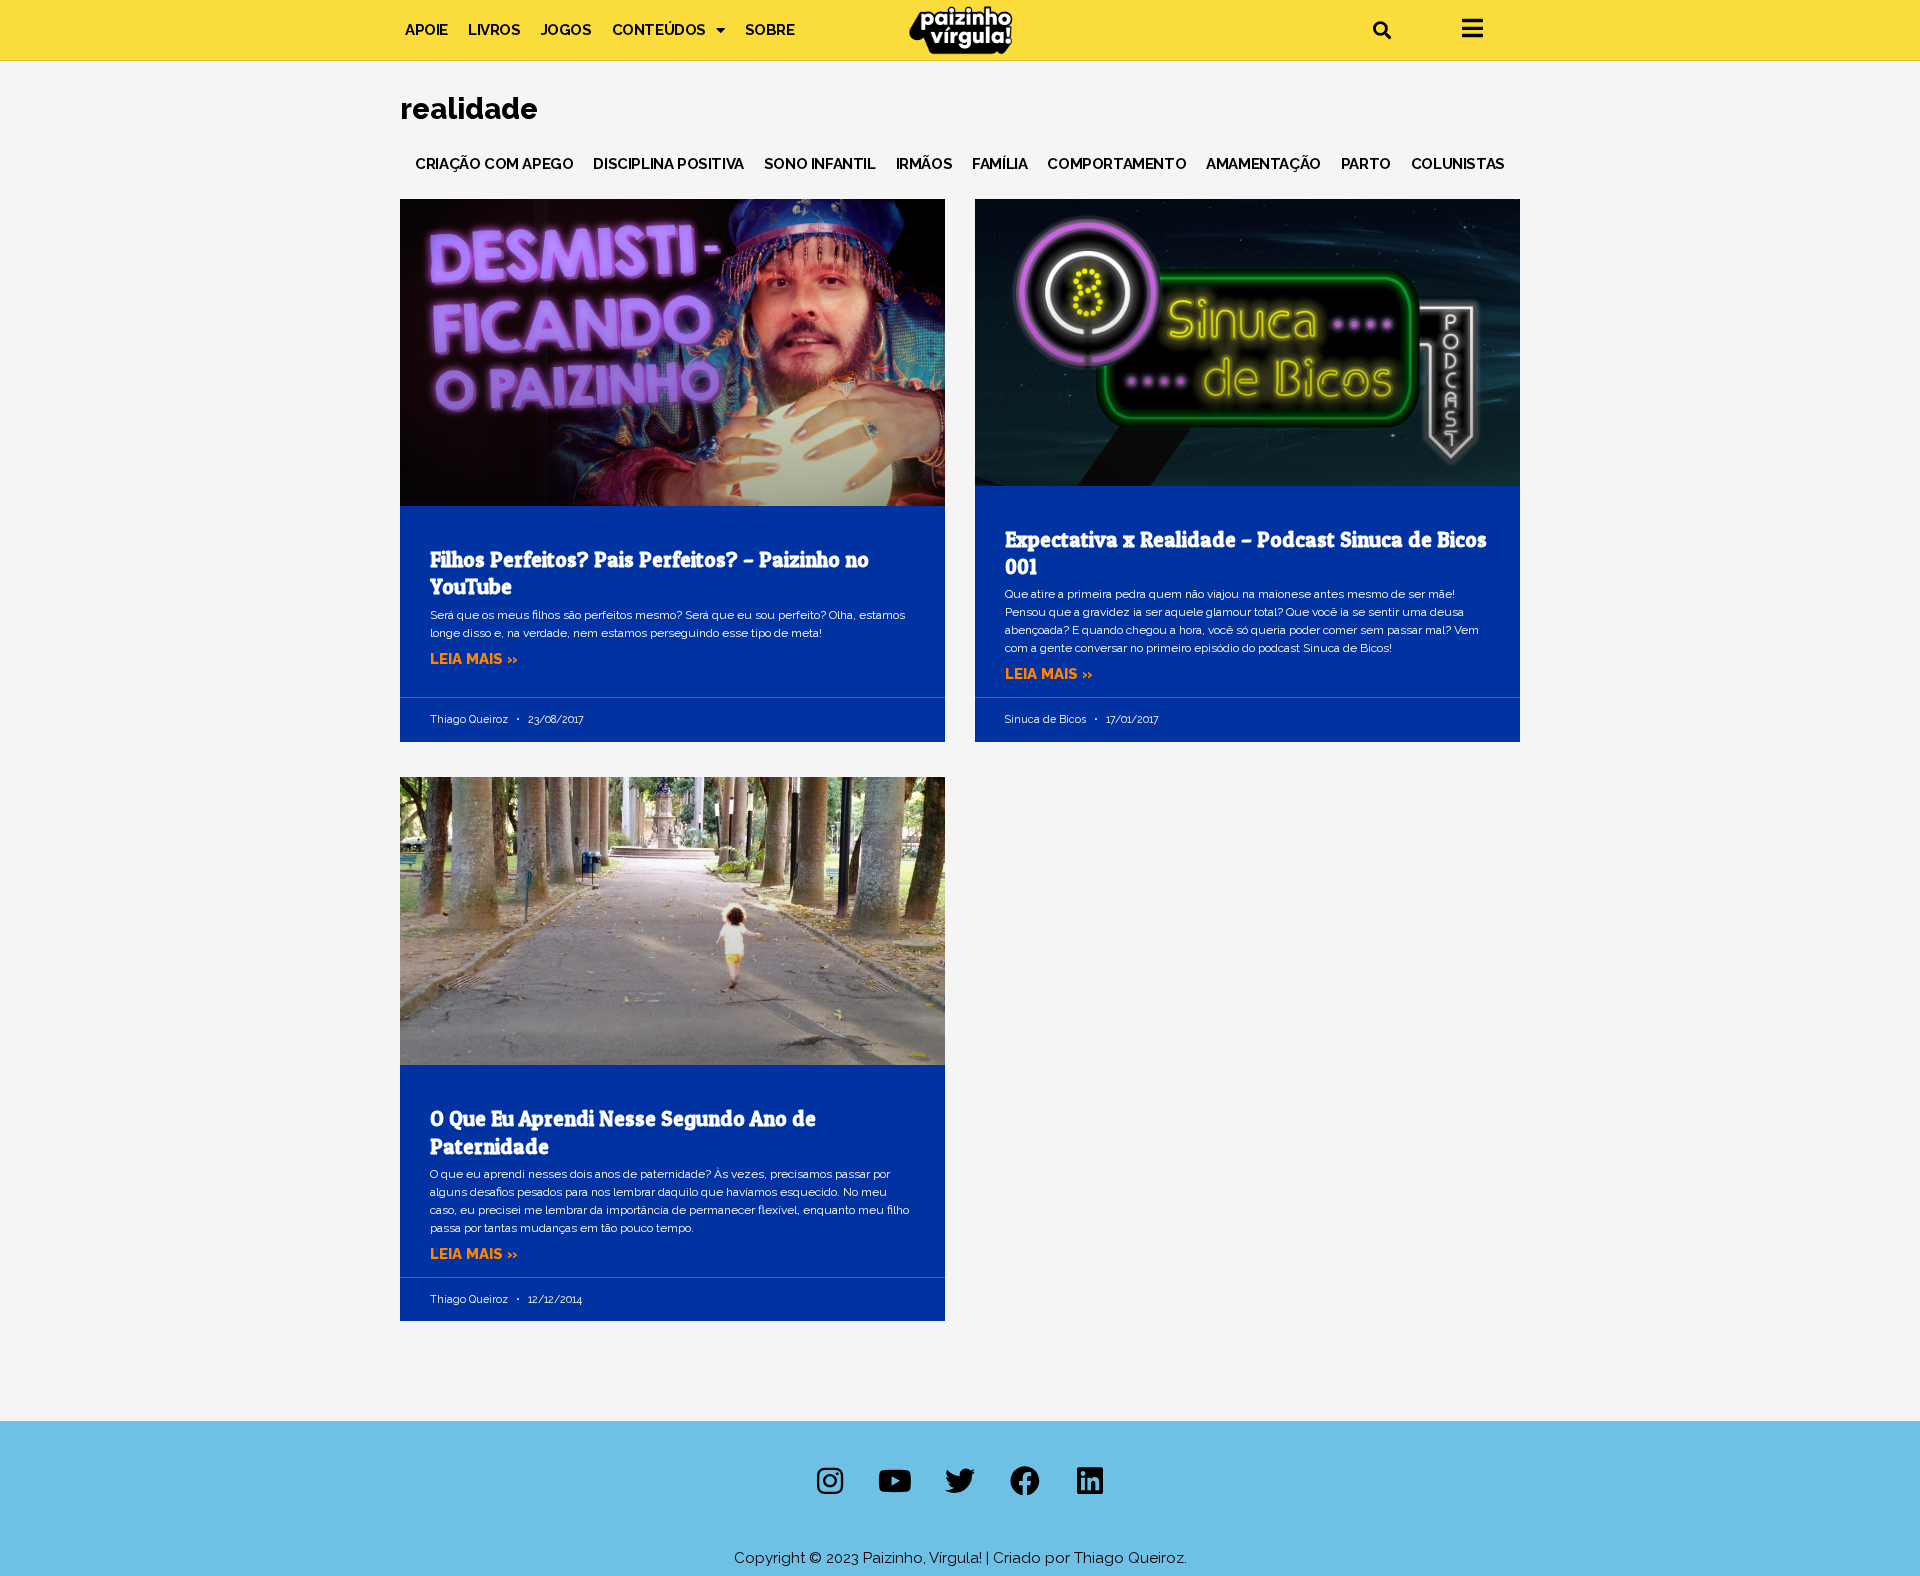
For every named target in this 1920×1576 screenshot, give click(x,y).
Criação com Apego (494, 164)
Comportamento (1116, 164)
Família (999, 164)
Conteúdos (659, 30)
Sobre (770, 30)
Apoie (426, 30)
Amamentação (1263, 164)
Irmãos (924, 164)
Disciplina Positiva (668, 164)
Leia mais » (474, 659)
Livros (494, 30)
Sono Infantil (820, 164)
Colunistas (1458, 164)
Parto (1366, 164)
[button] (1381, 30)
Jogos (566, 30)
